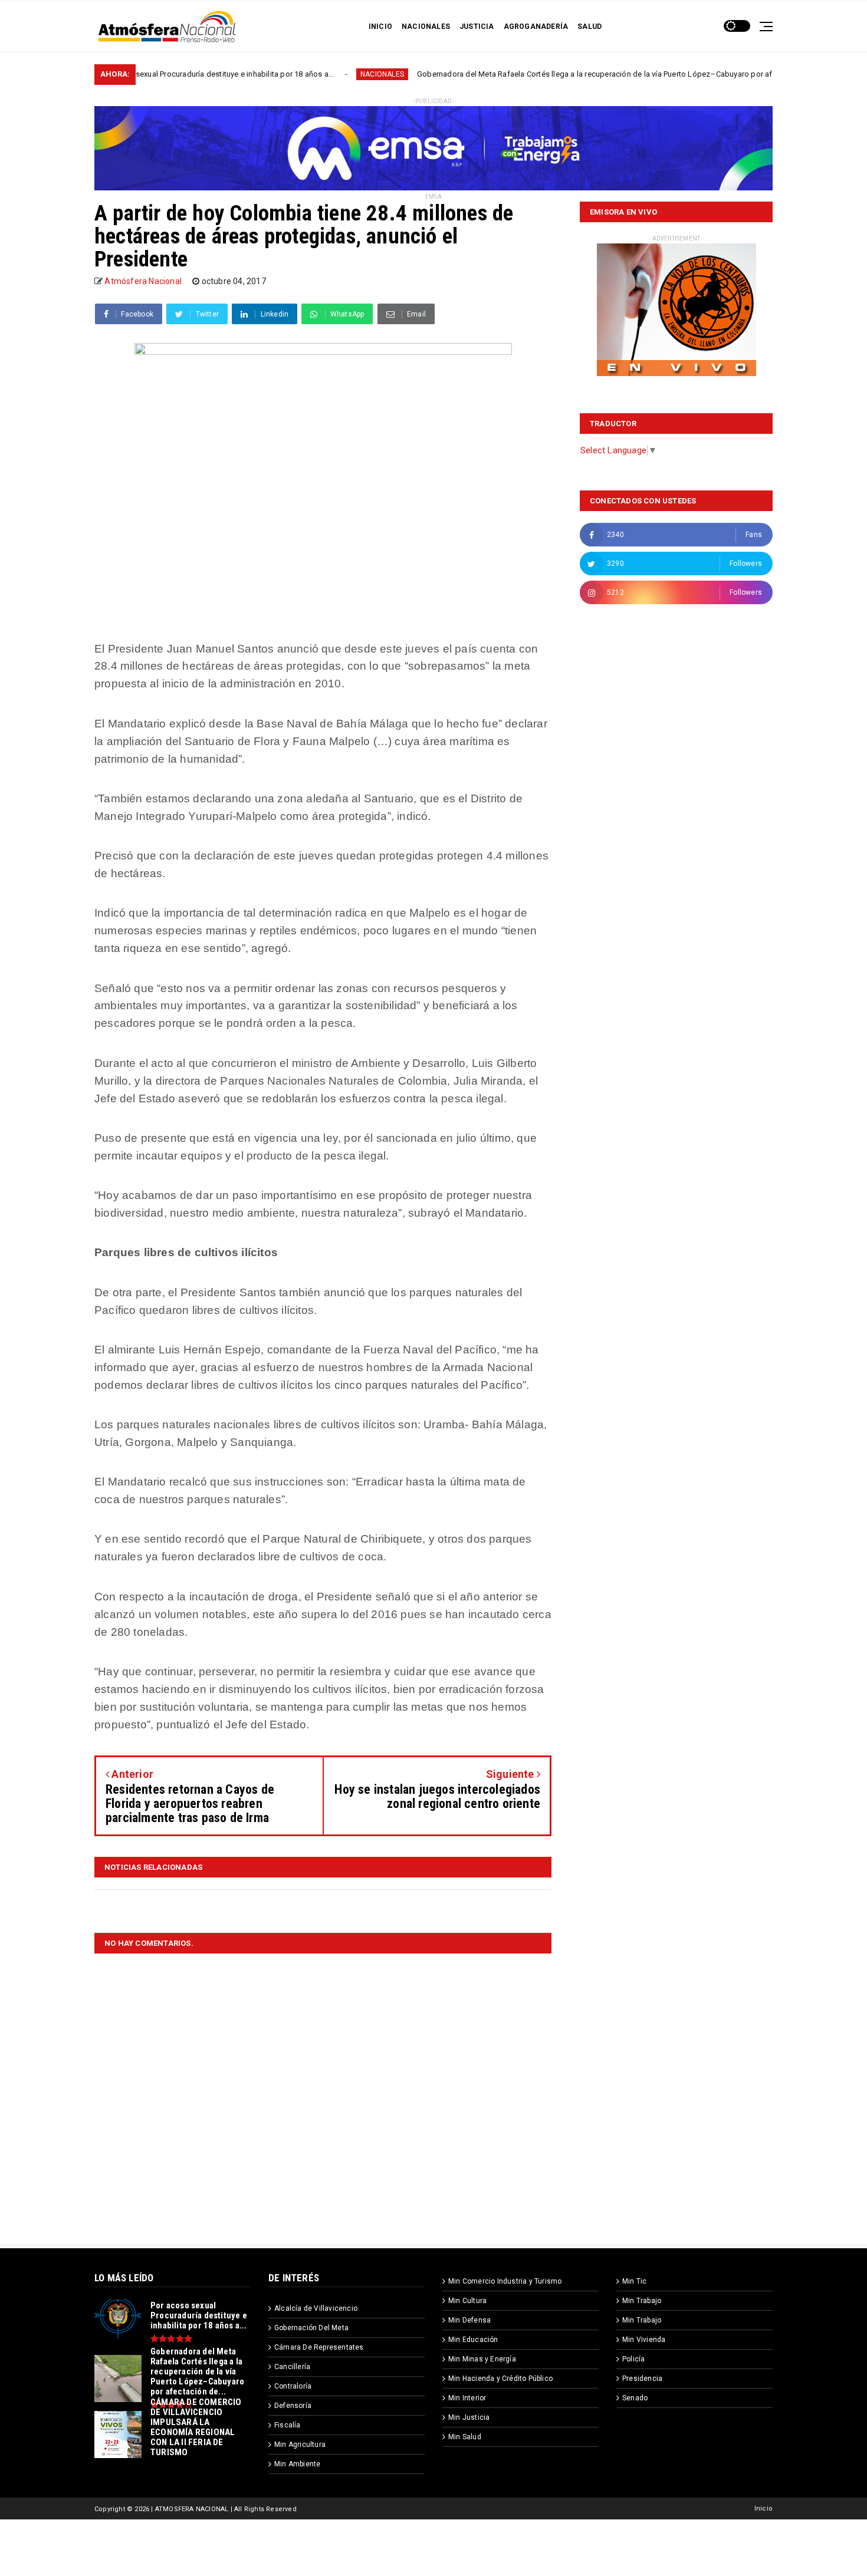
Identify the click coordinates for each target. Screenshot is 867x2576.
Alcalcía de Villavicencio (316, 2308)
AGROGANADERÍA (536, 27)
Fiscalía (288, 2425)
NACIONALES (426, 27)
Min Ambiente (297, 2464)
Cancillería (292, 2367)
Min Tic (634, 2281)
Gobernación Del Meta (311, 2328)
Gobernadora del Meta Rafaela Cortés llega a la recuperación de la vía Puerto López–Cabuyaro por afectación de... (533, 74)
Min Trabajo (642, 2301)
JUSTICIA (477, 27)
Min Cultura (467, 2301)
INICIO (380, 27)
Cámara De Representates (319, 2347)
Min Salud (465, 2437)
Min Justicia (469, 2417)
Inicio (763, 2509)
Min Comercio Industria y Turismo (505, 2281)
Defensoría (293, 2406)
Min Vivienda (644, 2340)
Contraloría (293, 2386)
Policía (633, 2359)
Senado (635, 2398)
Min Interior (467, 2398)
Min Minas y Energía (482, 2359)
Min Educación (473, 2340)
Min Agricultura (300, 2445)
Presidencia (642, 2379)
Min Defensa (469, 2320)
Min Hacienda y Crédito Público (500, 2379)
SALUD (590, 27)
